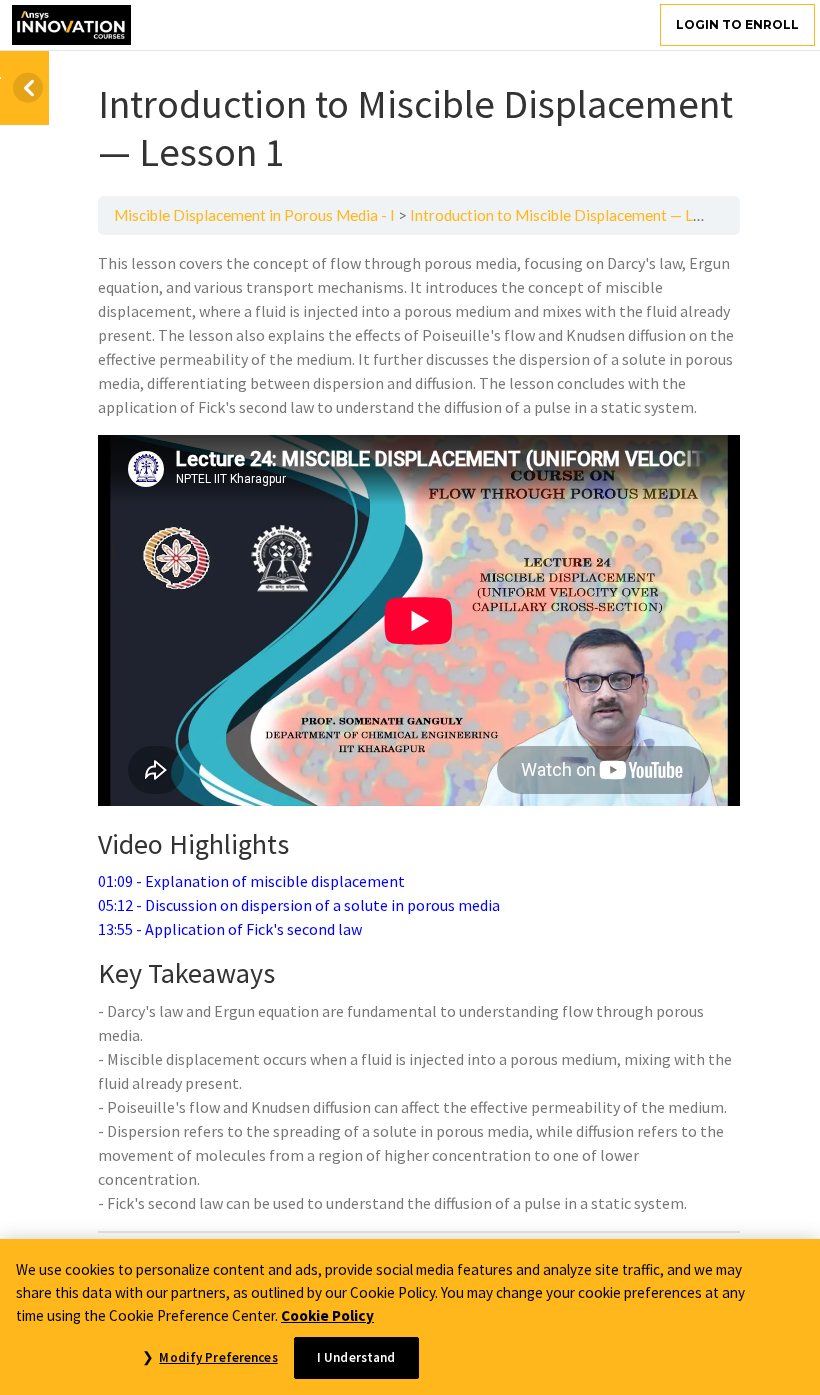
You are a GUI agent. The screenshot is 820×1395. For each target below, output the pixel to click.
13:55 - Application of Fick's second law (230, 929)
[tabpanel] (419, 733)
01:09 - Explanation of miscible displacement (251, 881)
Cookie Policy (327, 1315)
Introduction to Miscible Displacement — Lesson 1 (577, 215)
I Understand (356, 1357)
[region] (410, 1317)
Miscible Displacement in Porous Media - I (254, 215)
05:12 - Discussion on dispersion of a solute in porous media (299, 905)
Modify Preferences (218, 1357)
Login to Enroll (737, 24)
